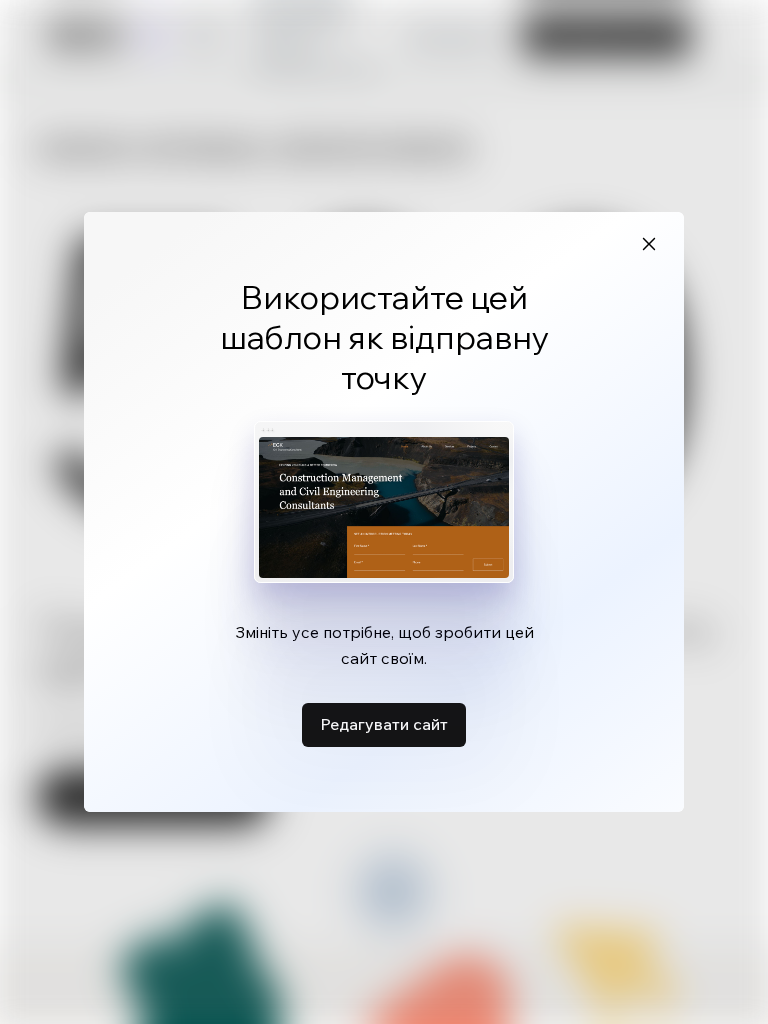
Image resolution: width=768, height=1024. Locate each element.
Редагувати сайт (384, 724)
